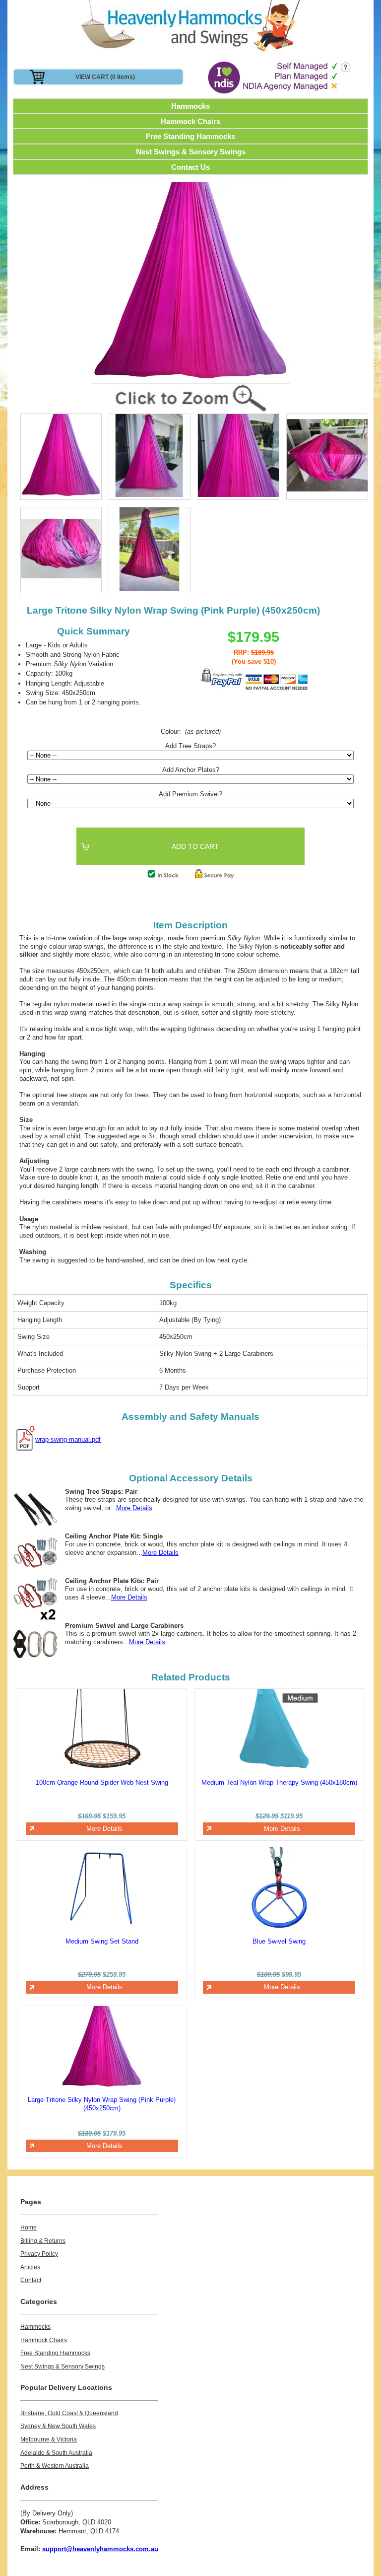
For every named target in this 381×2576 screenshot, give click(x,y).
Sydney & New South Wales (58, 2426)
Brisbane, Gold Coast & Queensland (69, 2413)
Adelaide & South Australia (56, 2453)
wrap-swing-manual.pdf (68, 1439)
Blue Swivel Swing (279, 1941)
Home (29, 2228)
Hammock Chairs (190, 121)
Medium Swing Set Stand (102, 1941)
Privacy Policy (39, 2254)
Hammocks (190, 106)
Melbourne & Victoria (49, 2439)
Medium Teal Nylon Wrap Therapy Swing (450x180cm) (279, 1782)
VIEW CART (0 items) (105, 77)
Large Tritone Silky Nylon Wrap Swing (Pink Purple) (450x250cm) (102, 2104)
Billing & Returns (43, 2241)
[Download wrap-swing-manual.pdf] (24, 1439)
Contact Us (190, 167)
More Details (134, 1508)
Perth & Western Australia (55, 2466)
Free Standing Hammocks (190, 136)
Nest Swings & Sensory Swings (191, 152)
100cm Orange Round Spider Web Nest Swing (102, 1782)
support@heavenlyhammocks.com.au (100, 2549)
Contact (31, 2280)
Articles (30, 2267)
